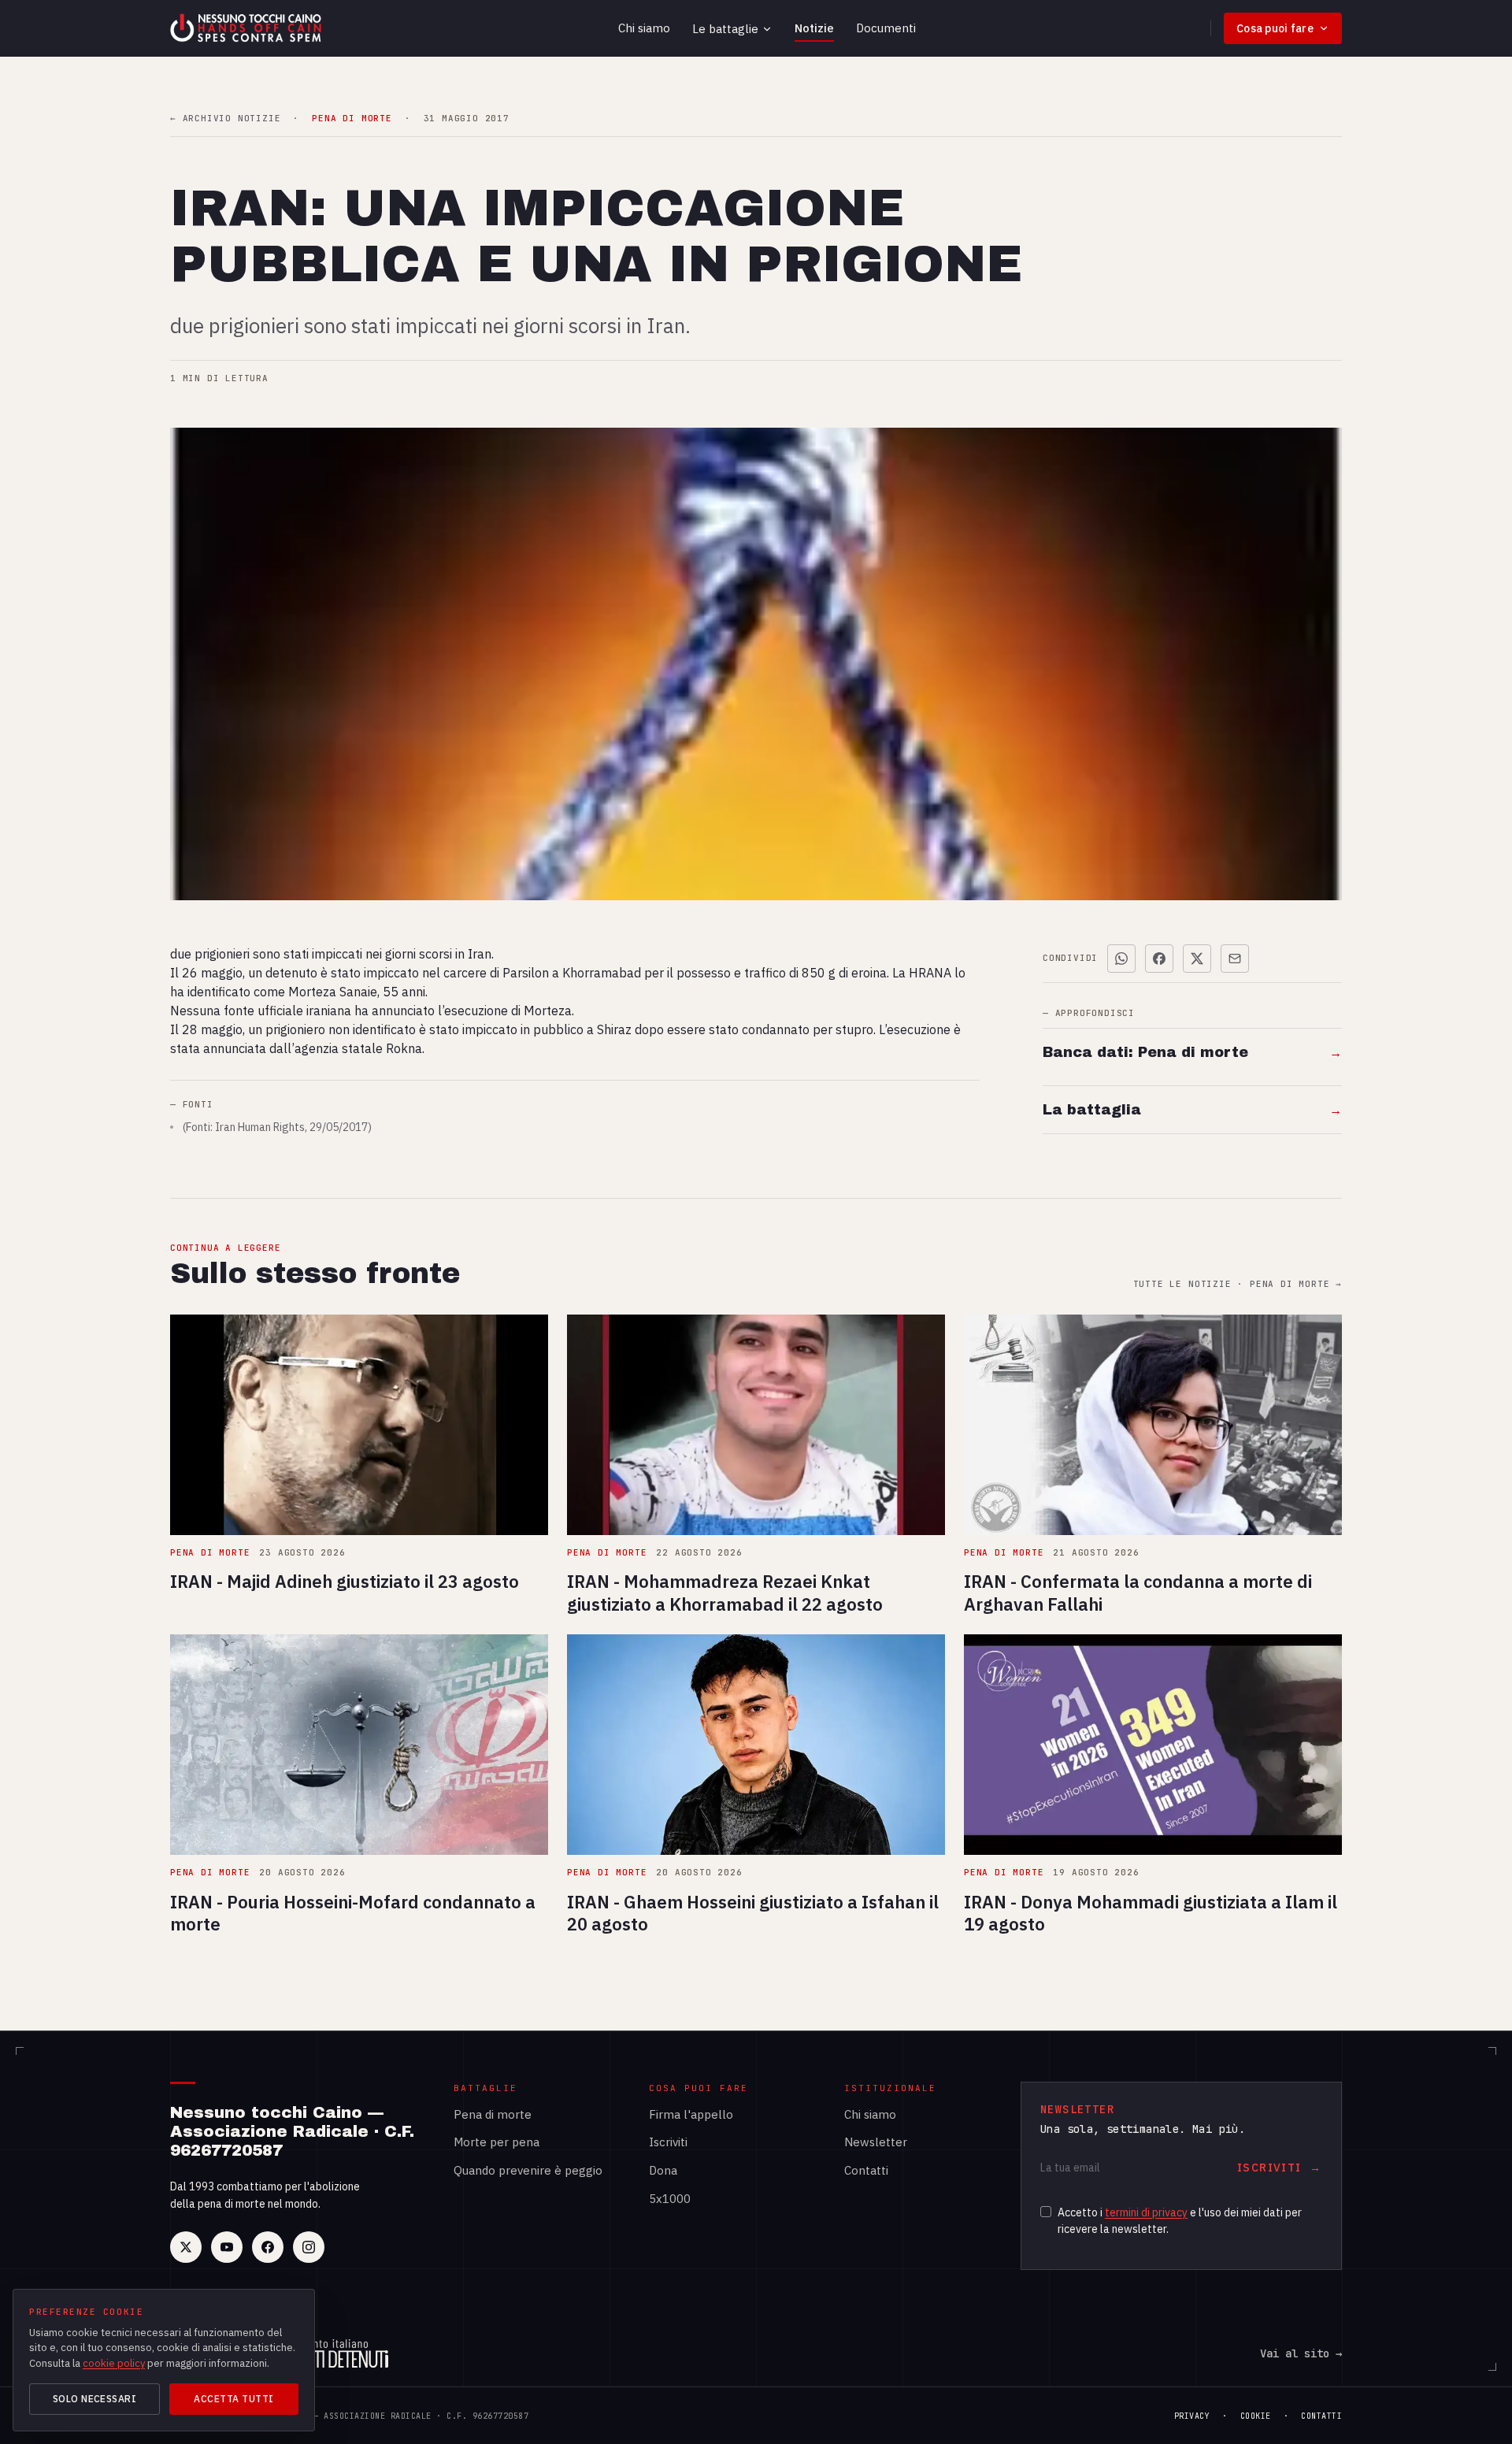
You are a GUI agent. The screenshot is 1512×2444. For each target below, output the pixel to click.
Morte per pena (497, 2142)
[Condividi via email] (1235, 959)
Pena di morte (493, 2114)
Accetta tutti (233, 2399)
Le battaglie (725, 29)
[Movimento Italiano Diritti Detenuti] (332, 2353)
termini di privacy (1146, 2212)
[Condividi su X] (1197, 959)
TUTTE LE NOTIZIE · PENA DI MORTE (1238, 1284)
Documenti (886, 28)
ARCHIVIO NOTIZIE (225, 119)
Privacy (1192, 2416)
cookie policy (114, 2363)
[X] (186, 2247)
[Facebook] (268, 2247)
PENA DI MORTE (352, 119)
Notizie (814, 28)
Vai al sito (1301, 2353)
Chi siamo (644, 28)
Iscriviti (668, 2142)
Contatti (866, 2170)
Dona (663, 2170)
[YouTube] (227, 2247)
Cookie (1256, 2416)
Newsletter (876, 2142)
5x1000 (670, 2199)
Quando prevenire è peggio (528, 2170)
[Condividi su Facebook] (1159, 959)
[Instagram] (309, 2247)
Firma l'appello (691, 2114)
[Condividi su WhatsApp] (1121, 959)
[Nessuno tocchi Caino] (247, 28)
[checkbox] (1046, 2212)
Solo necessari (95, 2399)
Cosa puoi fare (1275, 28)
